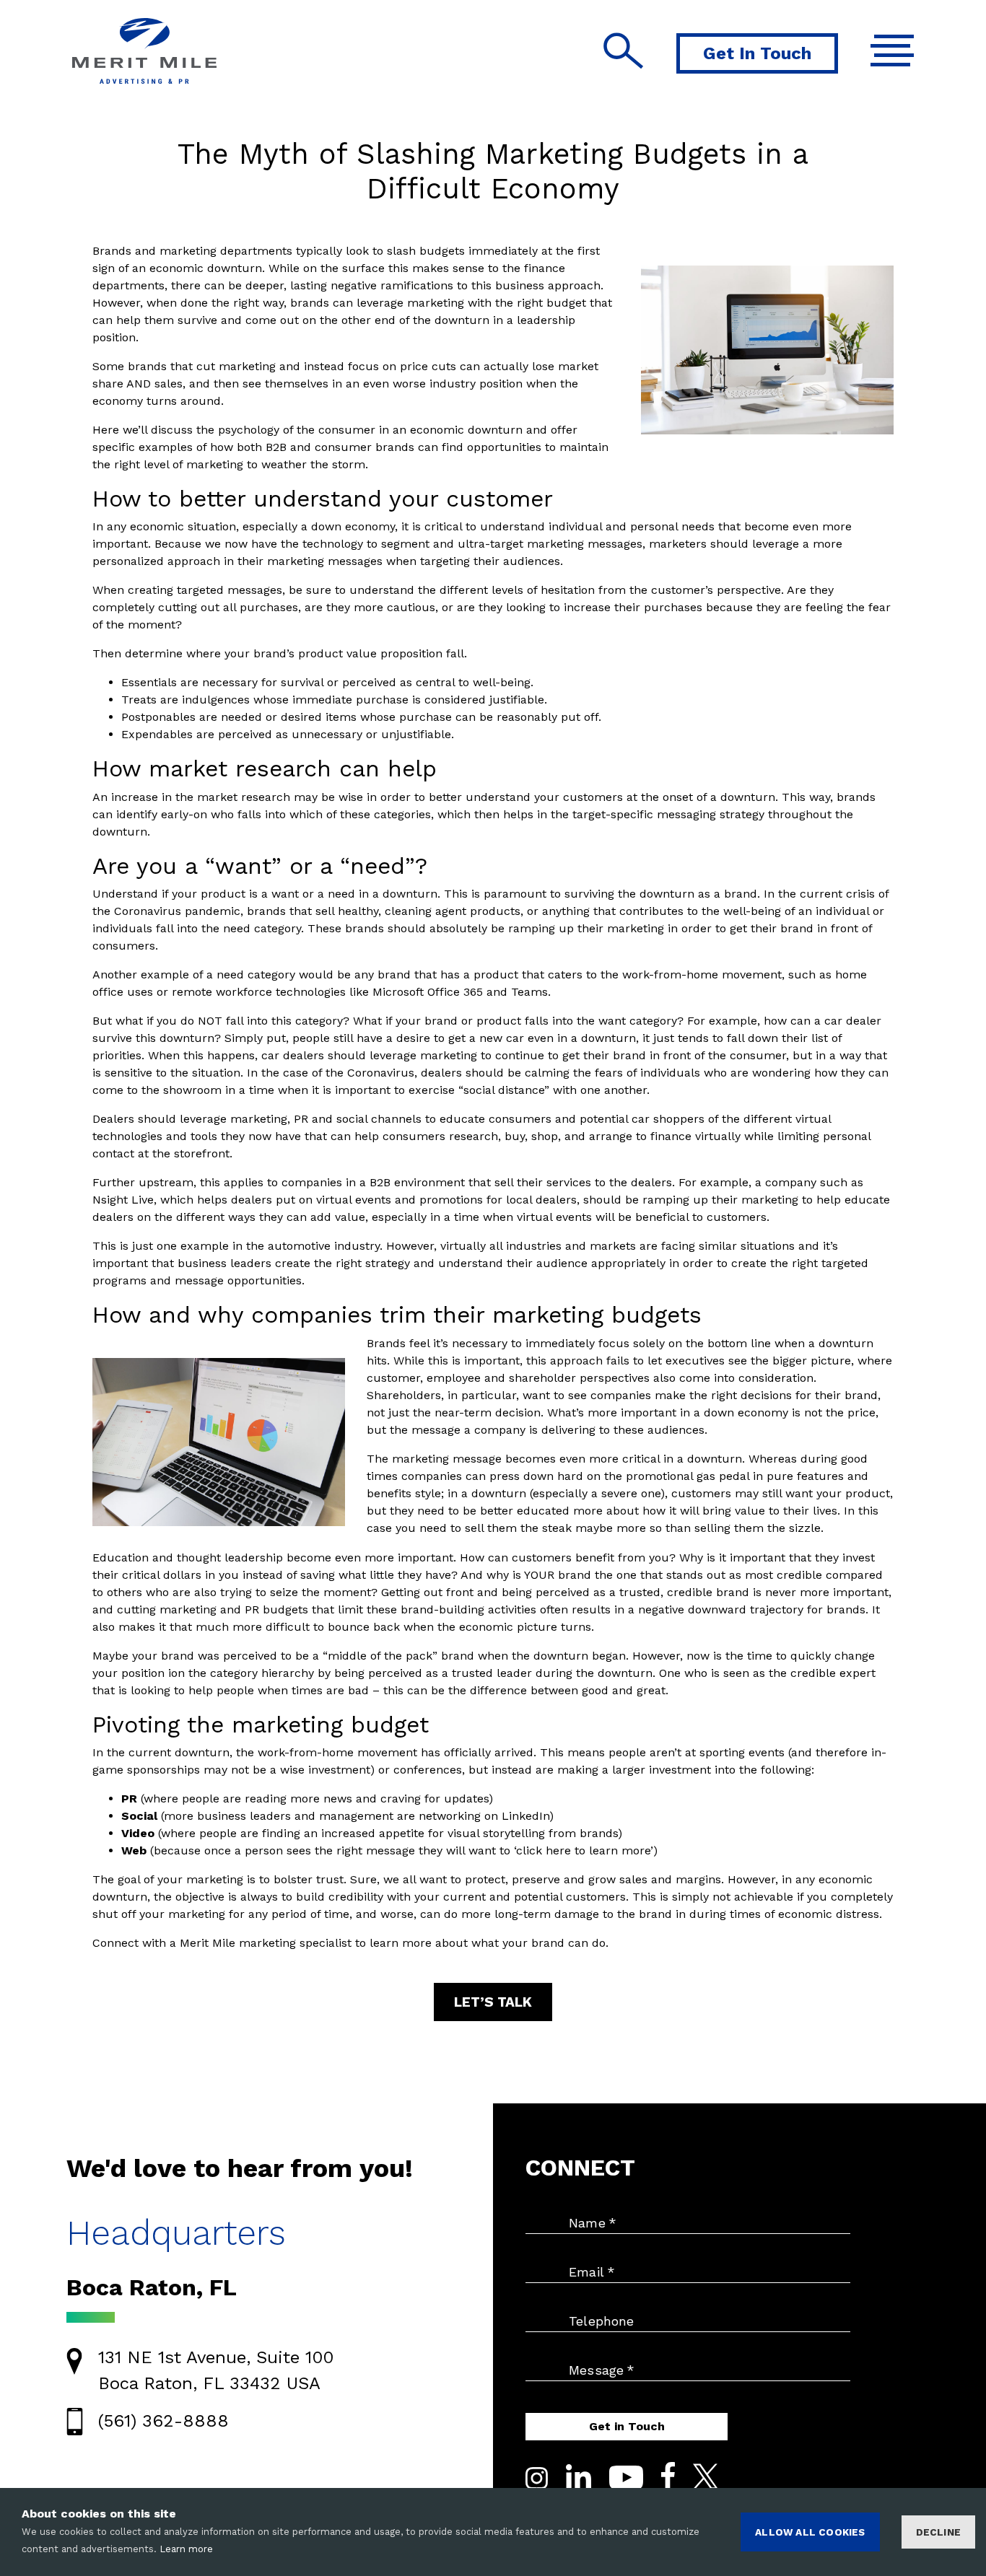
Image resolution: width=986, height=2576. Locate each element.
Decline (938, 2532)
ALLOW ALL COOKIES (810, 2532)
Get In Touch (757, 53)
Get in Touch (627, 2426)
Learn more (186, 2549)
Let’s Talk (493, 2002)
